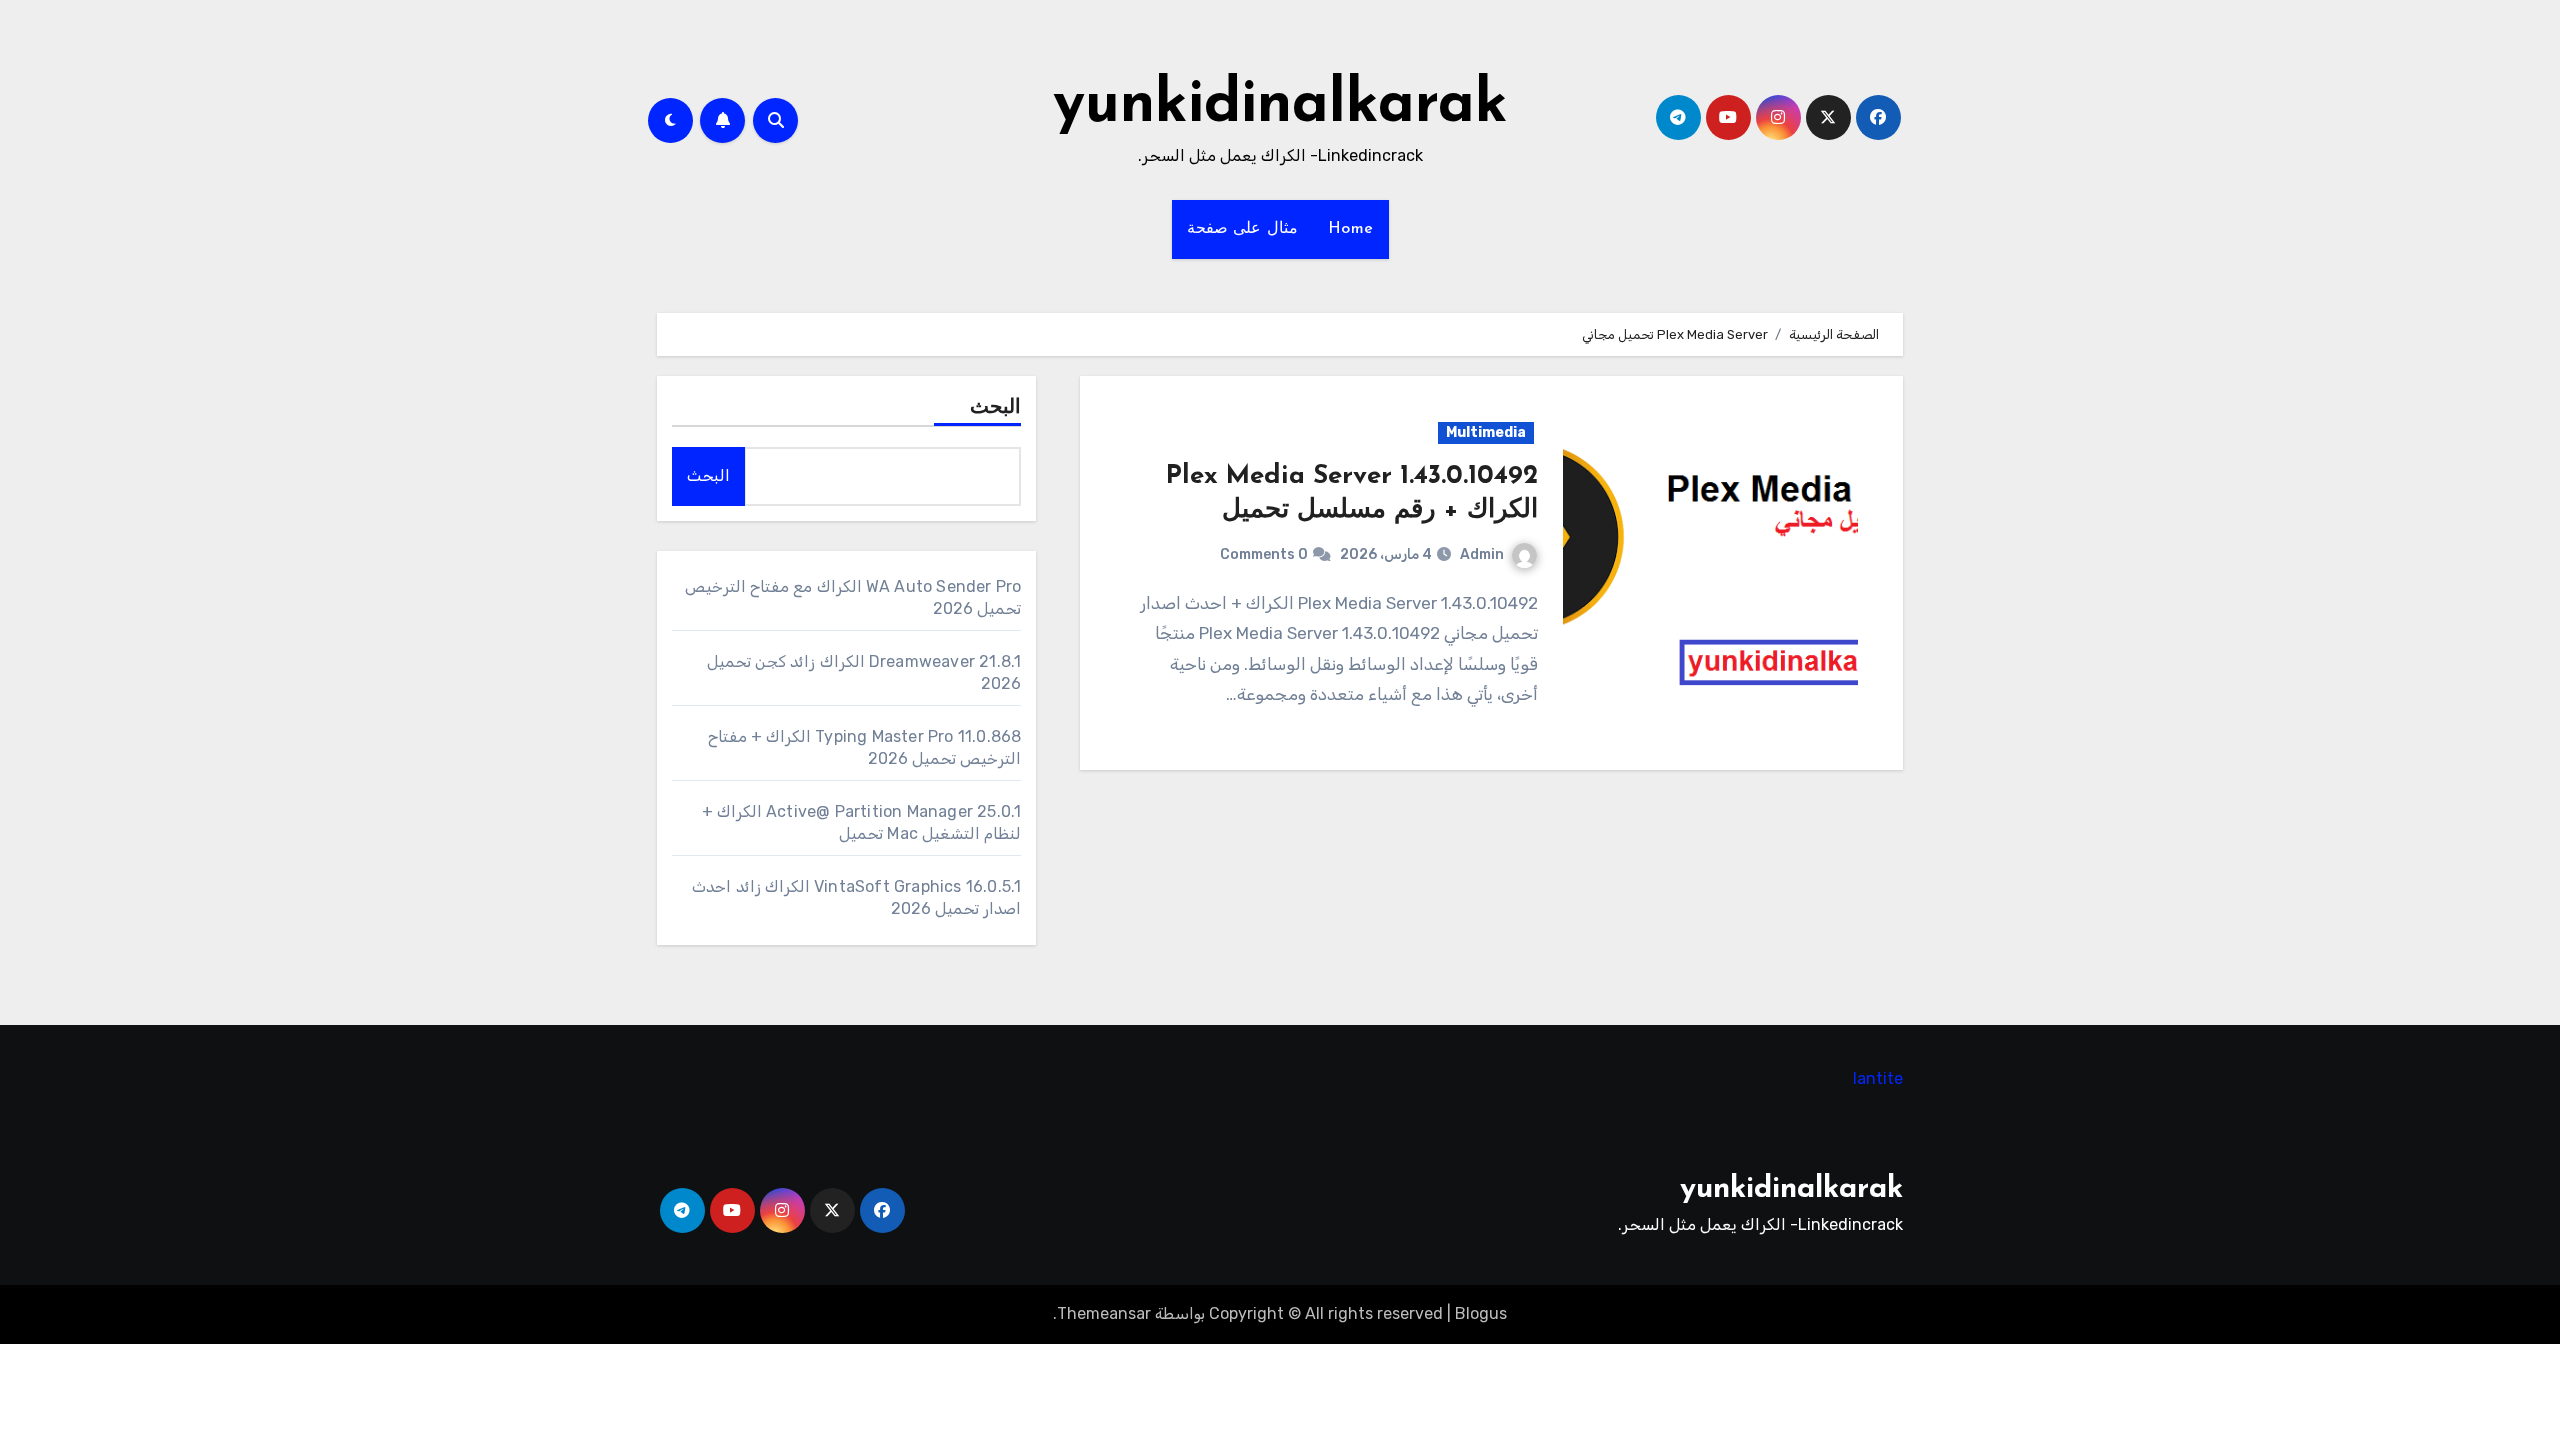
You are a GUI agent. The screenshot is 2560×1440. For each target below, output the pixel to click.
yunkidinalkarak (1280, 106)
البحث (995, 408)
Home (1351, 229)
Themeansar (1104, 1313)
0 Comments (1264, 554)
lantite (1878, 1078)
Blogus (1481, 1313)
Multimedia (1486, 432)
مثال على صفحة (1242, 229)
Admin (1482, 554)
